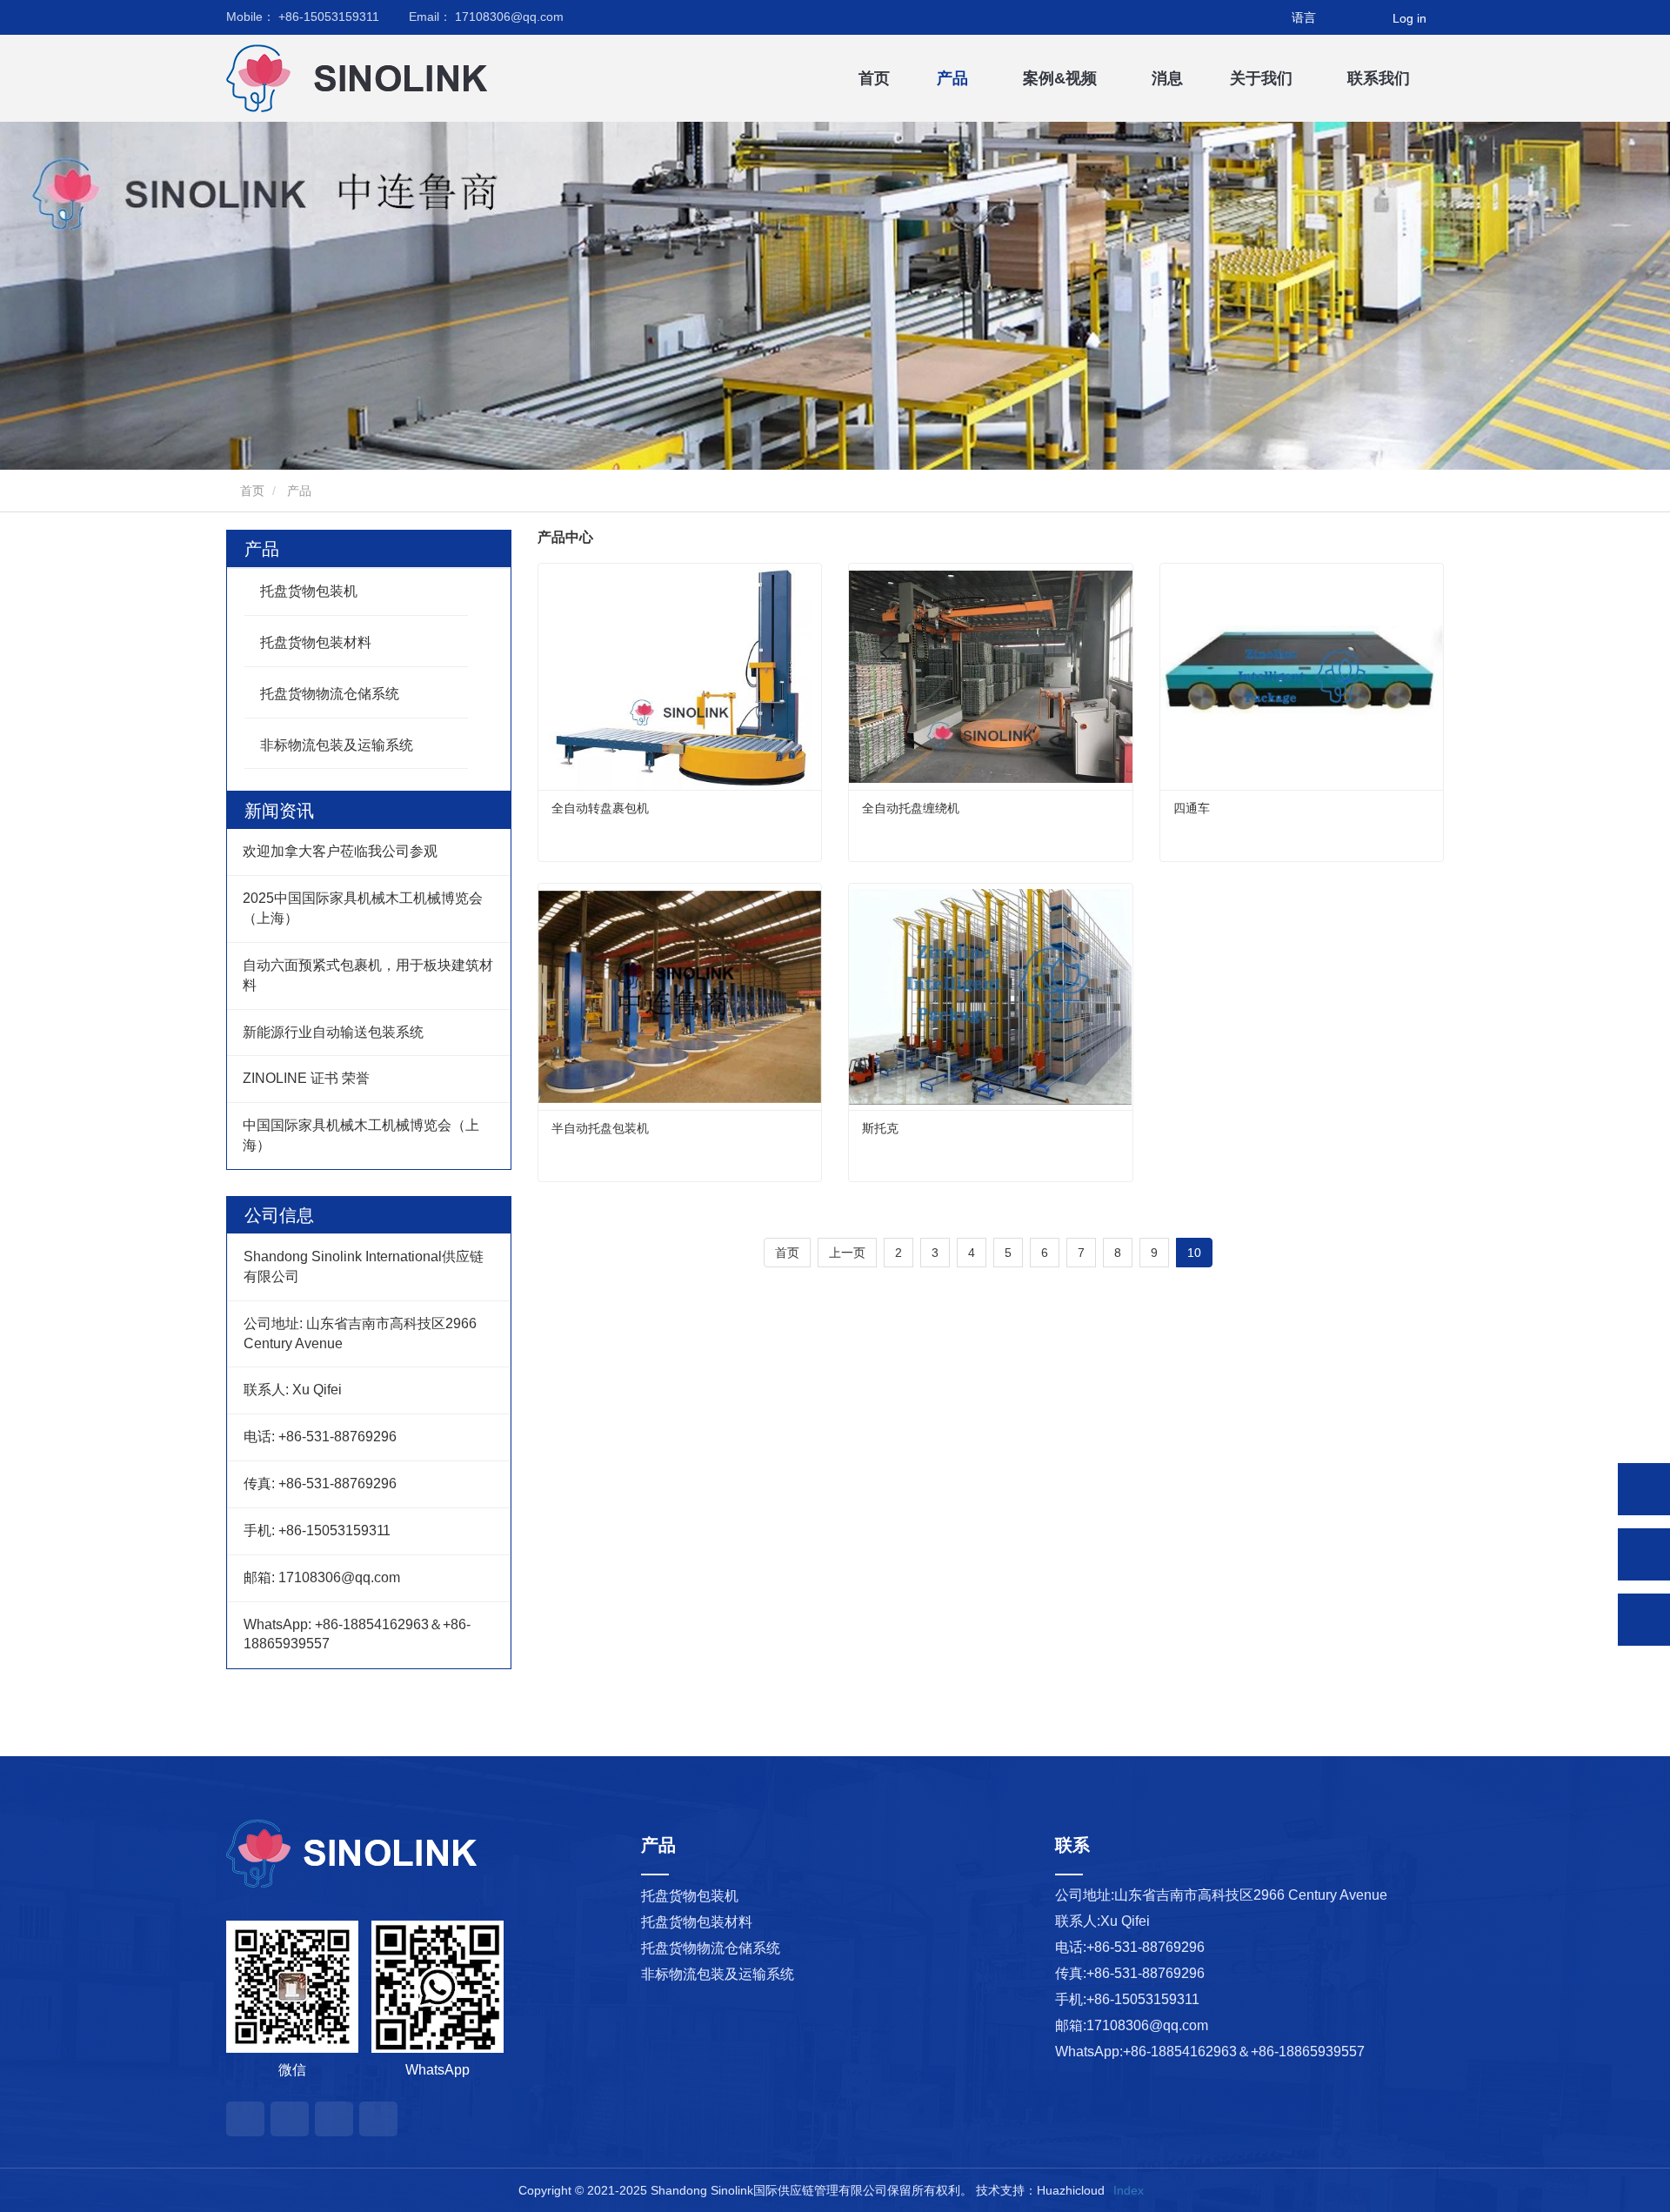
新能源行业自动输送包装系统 (333, 1032)
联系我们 (1379, 78)
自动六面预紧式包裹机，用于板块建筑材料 (368, 975)
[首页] (313, 78)
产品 (262, 549)
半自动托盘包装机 (600, 1128)
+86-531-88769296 (1146, 1947)
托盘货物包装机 (309, 591)
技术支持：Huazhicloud (1040, 2190)
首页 (874, 78)
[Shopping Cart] (1369, 18)
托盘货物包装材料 (316, 642)
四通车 (1192, 808)
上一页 (847, 1253)
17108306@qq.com (486, 17)
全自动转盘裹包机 (600, 808)
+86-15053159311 (303, 17)
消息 (1167, 78)
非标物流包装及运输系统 (337, 745)
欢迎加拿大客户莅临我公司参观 (340, 851)
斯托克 (880, 1128)
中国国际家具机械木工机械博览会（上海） (361, 1135)
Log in (1409, 18)
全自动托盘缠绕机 (911, 808)
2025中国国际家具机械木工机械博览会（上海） (363, 908)
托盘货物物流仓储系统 (330, 694)
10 (1194, 1253)
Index (1129, 2190)
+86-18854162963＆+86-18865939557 (1244, 2052)
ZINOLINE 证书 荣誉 (306, 1078)
